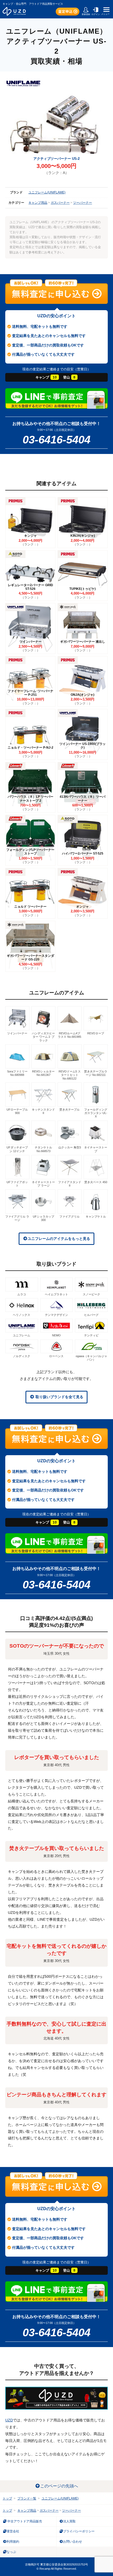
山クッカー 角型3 (70, 1147)
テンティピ (91, 1335)
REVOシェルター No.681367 (43, 1073)
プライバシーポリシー (79, 2531)
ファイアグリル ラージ (17, 1218)
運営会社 (13, 2531)
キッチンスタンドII (43, 1111)
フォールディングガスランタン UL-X (96, 1113)
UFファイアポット (17, 1184)
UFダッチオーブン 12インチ (17, 1149)
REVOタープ (96, 1033)
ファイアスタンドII (70, 1184)
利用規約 (13, 2542)
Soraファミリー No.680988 (17, 1073)
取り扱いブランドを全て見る (59, 1397)
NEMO (56, 1335)
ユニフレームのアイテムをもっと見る (59, 1239)
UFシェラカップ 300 (43, 1218)
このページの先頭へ (59, 2486)
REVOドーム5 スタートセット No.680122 (70, 1075)
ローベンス (56, 1356)
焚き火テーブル (70, 1110)
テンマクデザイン (56, 1315)
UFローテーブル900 (17, 1111)
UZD (9, 2420)
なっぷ (11, 2552)
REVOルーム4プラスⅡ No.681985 (70, 1035)
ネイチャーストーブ (96, 1149)
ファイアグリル (70, 1217)
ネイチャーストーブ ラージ (43, 1184)
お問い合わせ (73, 2542)
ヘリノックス (22, 1315)
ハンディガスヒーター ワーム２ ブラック (43, 1037)
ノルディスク (22, 1356)
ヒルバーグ (91, 1315)
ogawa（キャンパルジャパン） (91, 1358)
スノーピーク (91, 1294)
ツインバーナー (17, 1033)
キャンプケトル (96, 1217)
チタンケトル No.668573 (43, 1149)
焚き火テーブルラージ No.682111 (96, 1073)
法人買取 (69, 2521)
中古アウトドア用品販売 (24, 2521)
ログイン (96, 14)
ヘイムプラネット (56, 1294)
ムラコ (22, 1294)
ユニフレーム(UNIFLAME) (47, 192)
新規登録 (86, 14)
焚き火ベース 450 (96, 1182)
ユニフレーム (22, 1335)
